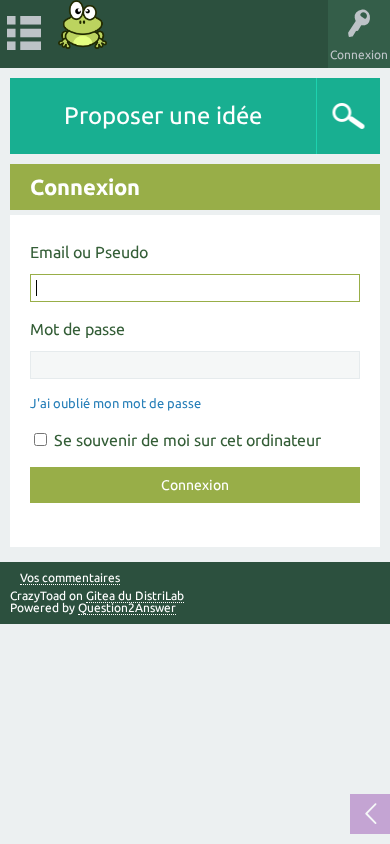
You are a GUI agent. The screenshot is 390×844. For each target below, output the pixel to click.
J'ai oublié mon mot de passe (115, 403)
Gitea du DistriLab (135, 595)
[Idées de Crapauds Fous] (83, 24)
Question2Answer (127, 607)
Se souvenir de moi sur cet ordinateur (185, 440)
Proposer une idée (163, 115)
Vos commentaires (70, 578)
